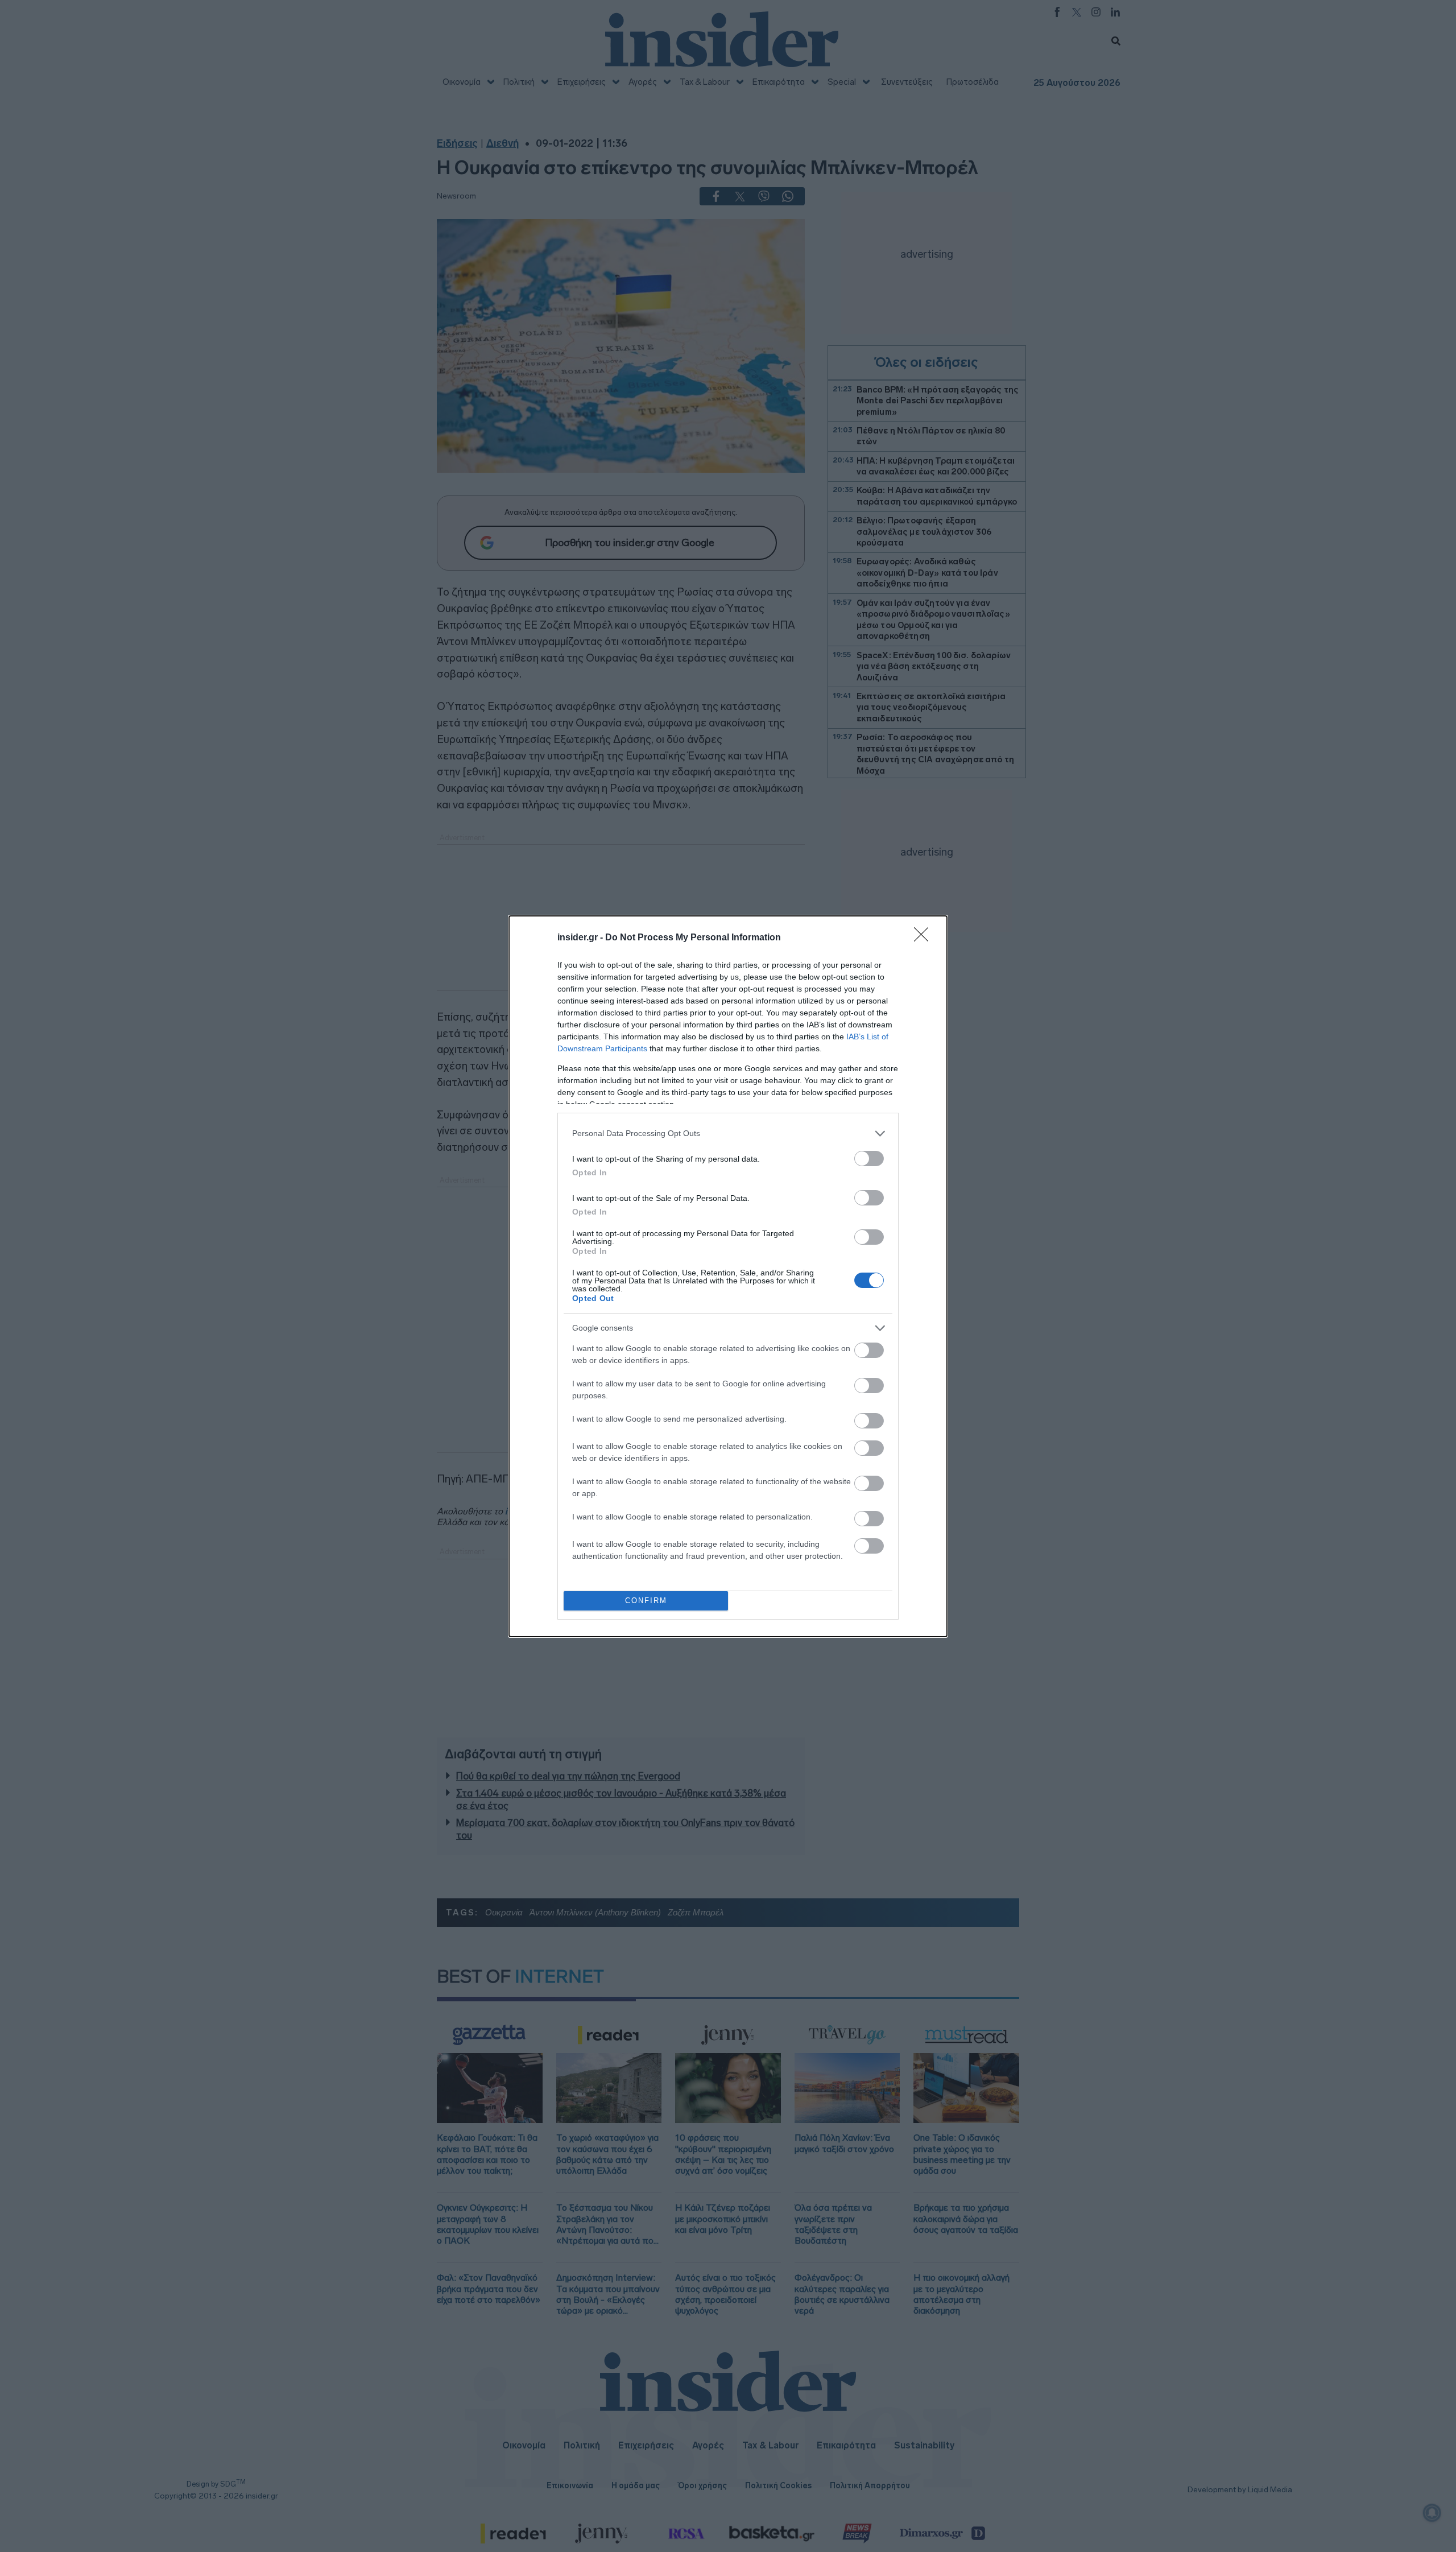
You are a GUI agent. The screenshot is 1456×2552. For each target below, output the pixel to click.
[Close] (925, 938)
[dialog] (728, 1276)
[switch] (869, 1159)
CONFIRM (646, 1601)
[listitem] (728, 1133)
